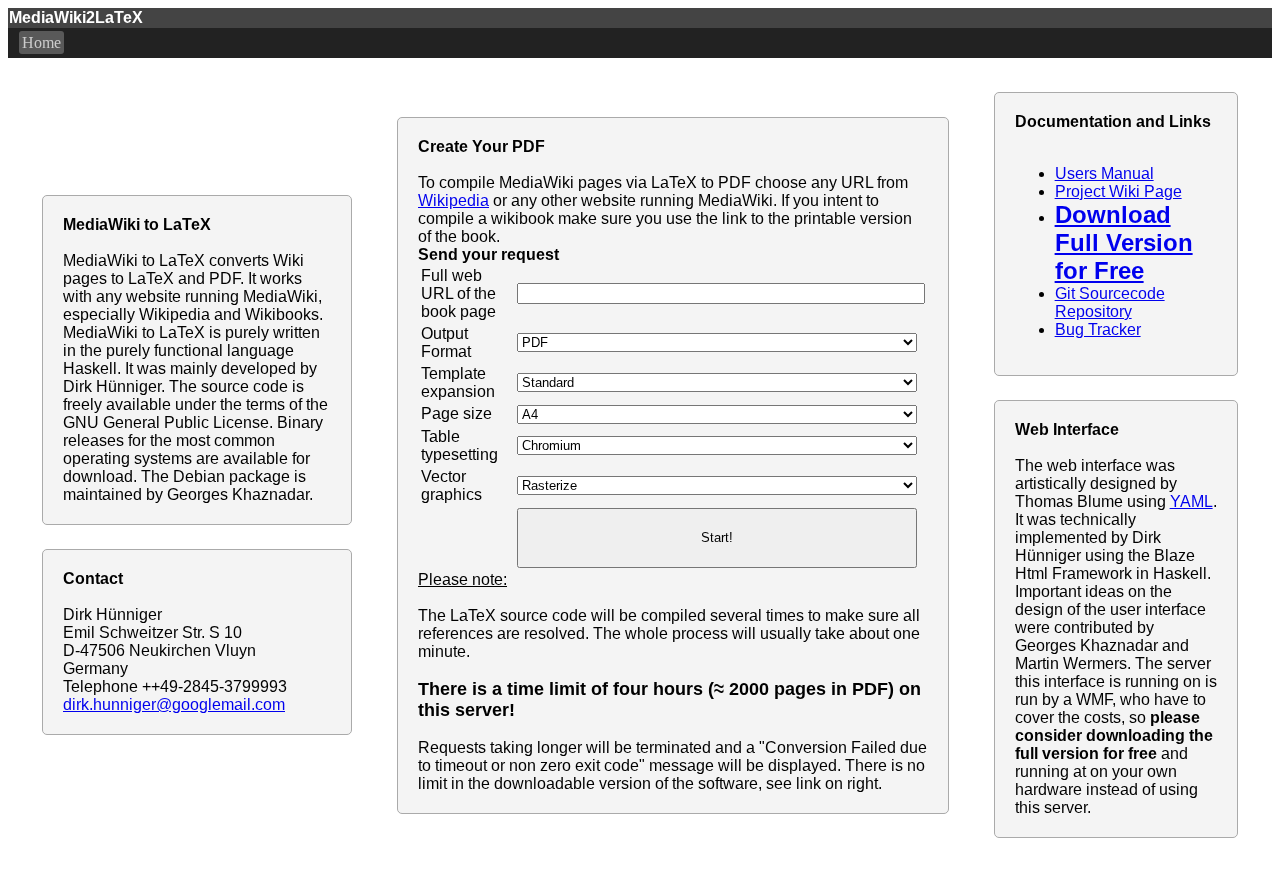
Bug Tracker (1098, 329)
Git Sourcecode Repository (1110, 302)
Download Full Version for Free (1124, 242)
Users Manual (1104, 173)
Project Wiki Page (1118, 191)
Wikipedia (453, 200)
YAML (1191, 501)
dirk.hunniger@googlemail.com (174, 704)
